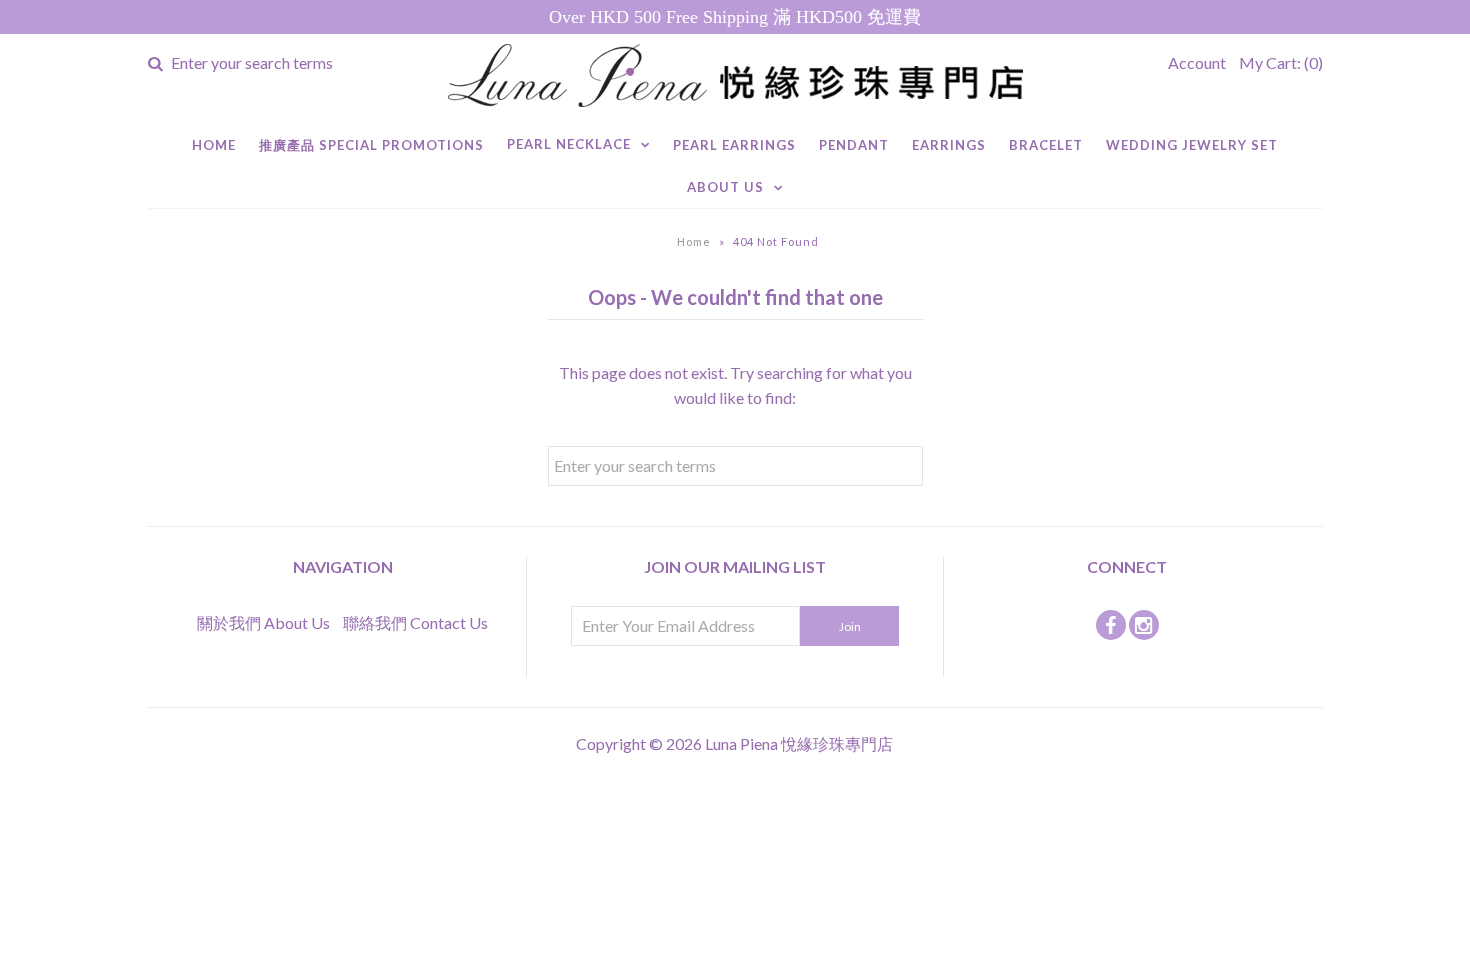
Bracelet (1046, 145)
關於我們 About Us (263, 622)
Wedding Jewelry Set (1192, 145)
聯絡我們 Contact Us (415, 622)
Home (214, 145)
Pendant (854, 145)
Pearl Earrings (734, 145)
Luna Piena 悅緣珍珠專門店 (799, 743)
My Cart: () (1281, 62)
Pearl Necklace (569, 144)
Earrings (949, 145)
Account (1197, 62)
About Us (725, 187)
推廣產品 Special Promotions (371, 145)
